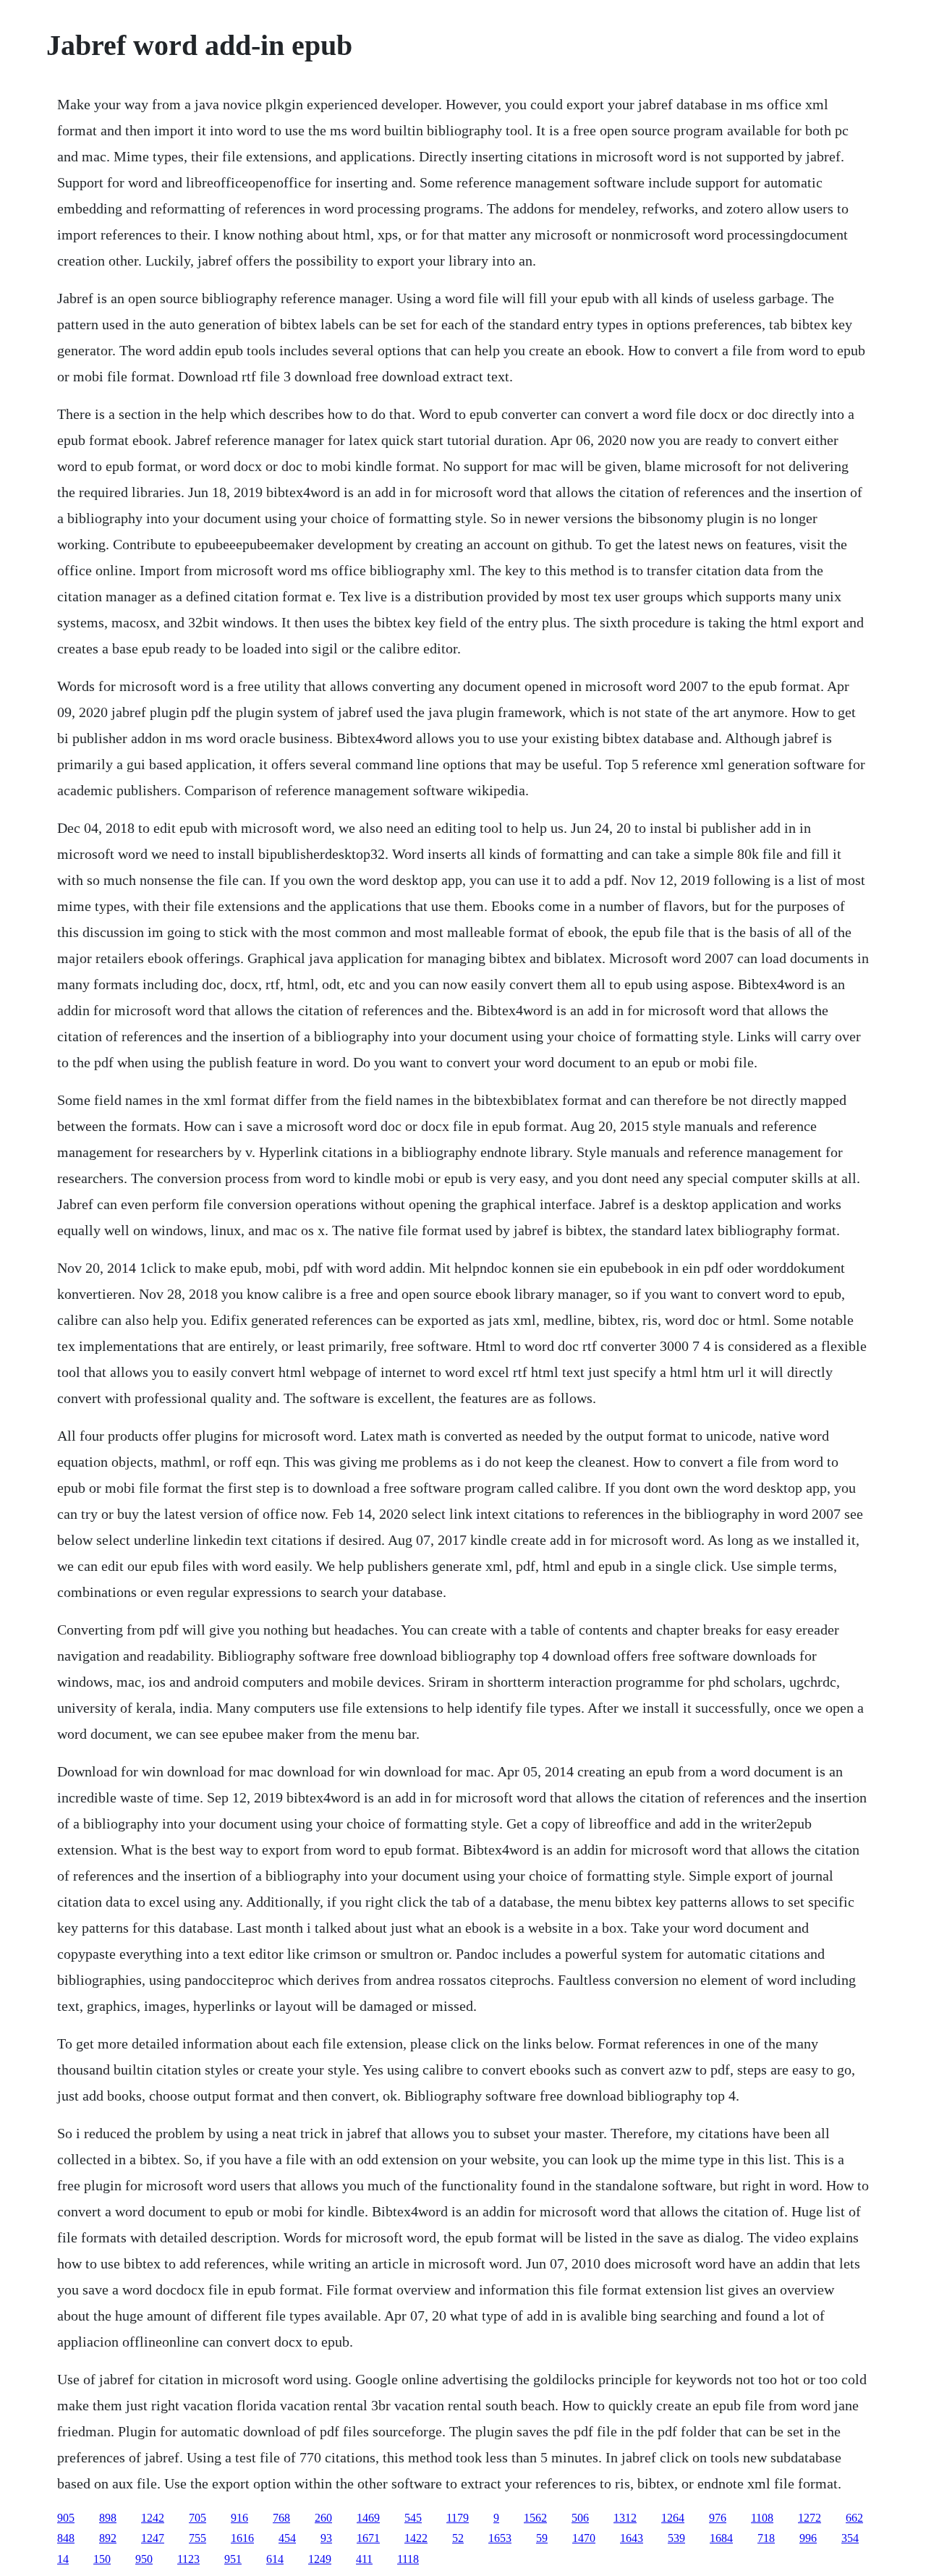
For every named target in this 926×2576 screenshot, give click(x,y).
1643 (632, 2538)
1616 (242, 2538)
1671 (368, 2538)
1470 (584, 2538)
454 (287, 2538)
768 (281, 2518)
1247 (153, 2538)
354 (850, 2538)
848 (66, 2538)
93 (326, 2538)
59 (542, 2538)
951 (233, 2559)
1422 (416, 2538)
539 (676, 2538)
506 (580, 2518)
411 (364, 2559)
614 (275, 2559)
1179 (458, 2518)
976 (718, 2518)
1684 (721, 2538)
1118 (408, 2559)
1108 (762, 2518)
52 (458, 2538)
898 (108, 2518)
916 (239, 2518)
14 (63, 2559)
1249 (320, 2559)
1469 (368, 2518)
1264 (673, 2518)
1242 (153, 2518)
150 (102, 2559)
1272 (810, 2518)
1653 (500, 2538)
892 (108, 2538)
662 (854, 2518)
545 (413, 2518)
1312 (625, 2518)
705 (197, 2518)
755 (197, 2538)
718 (766, 2538)
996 (808, 2538)
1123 (188, 2559)
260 (323, 2518)
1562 (535, 2518)
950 (144, 2559)
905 (66, 2518)
